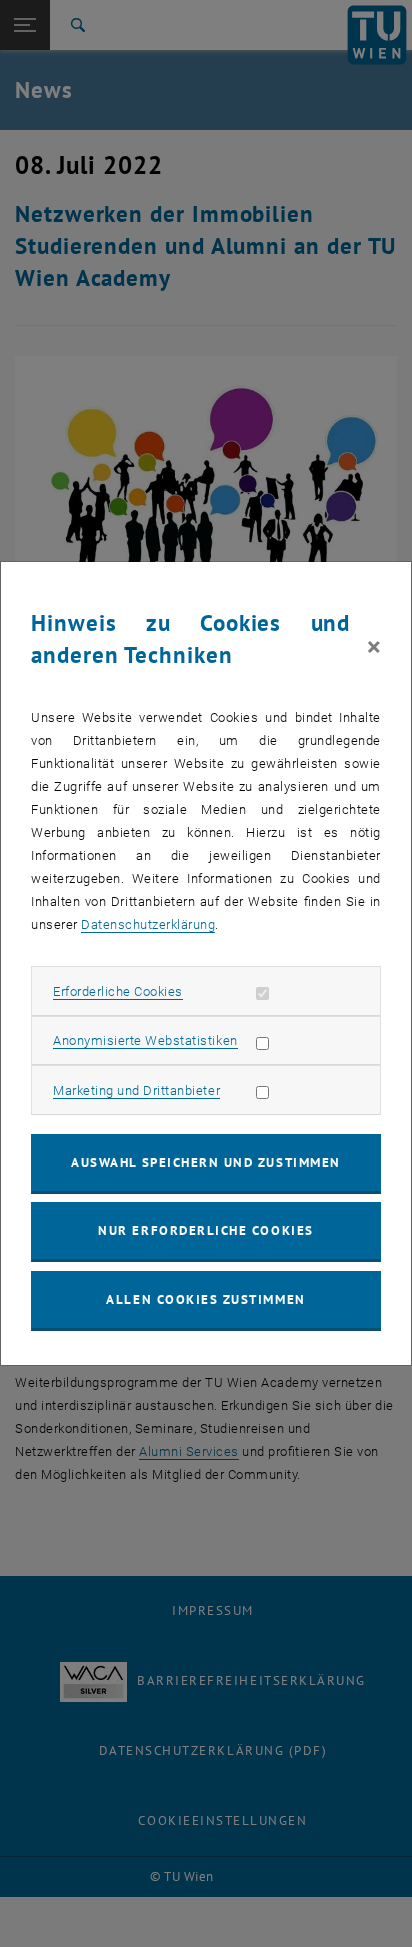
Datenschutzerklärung (148, 924)
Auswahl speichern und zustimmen (205, 1162)
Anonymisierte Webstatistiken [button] (145, 1040)
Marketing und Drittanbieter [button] (136, 1090)
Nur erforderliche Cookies (205, 1230)
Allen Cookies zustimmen (205, 1299)
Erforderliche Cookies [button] (118, 991)
